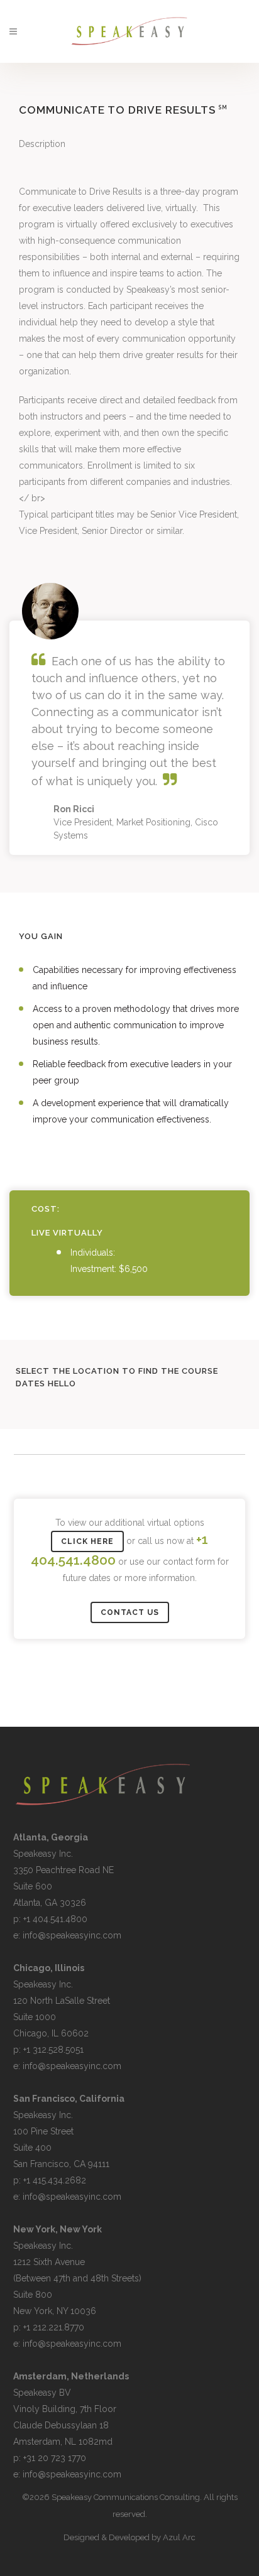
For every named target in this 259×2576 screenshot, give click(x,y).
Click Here (87, 1541)
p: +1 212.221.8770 (49, 2327)
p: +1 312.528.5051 (48, 2050)
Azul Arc (179, 2537)
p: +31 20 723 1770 (50, 2458)
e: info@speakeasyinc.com (67, 1935)
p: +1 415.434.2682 (50, 2180)
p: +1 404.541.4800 (50, 1919)
